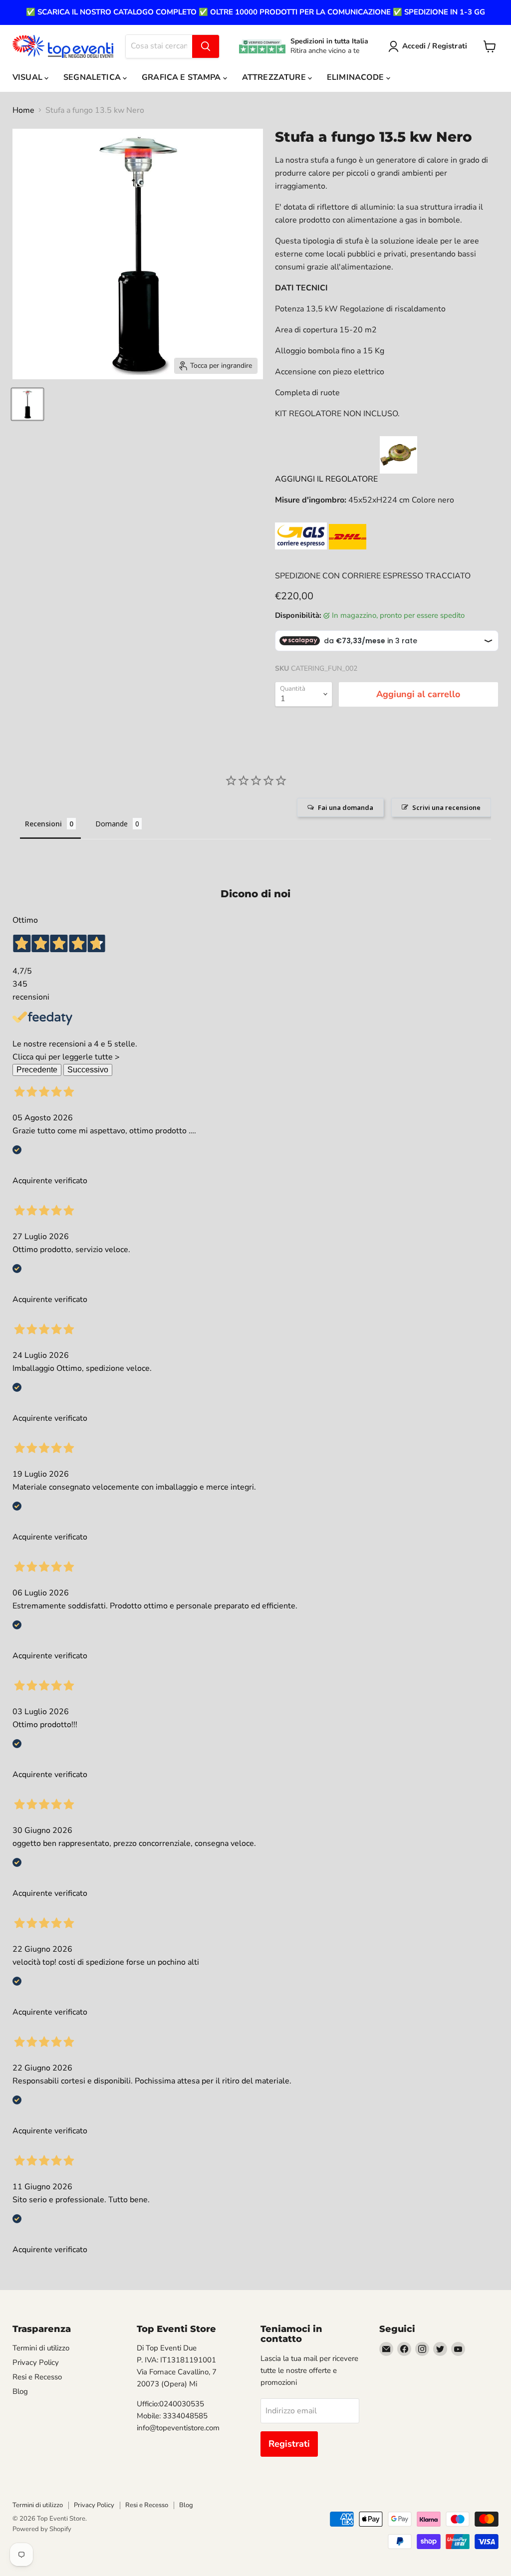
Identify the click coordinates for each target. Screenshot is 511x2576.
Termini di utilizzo (41, 2348)
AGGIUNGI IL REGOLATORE (326, 479)
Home (23, 110)
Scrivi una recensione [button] (446, 807)
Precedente (37, 1070)
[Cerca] (206, 46)
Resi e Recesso (37, 2377)
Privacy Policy (36, 2362)
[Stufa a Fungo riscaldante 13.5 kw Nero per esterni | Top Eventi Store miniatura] (27, 404)
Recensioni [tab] (43, 824)
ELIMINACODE (357, 77)
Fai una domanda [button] (346, 807)
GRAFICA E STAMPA (182, 77)
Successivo (88, 1070)
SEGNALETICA (93, 77)
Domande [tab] (112, 824)
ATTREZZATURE (275, 77)
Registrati (289, 2444)
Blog (20, 2391)
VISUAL (28, 77)
